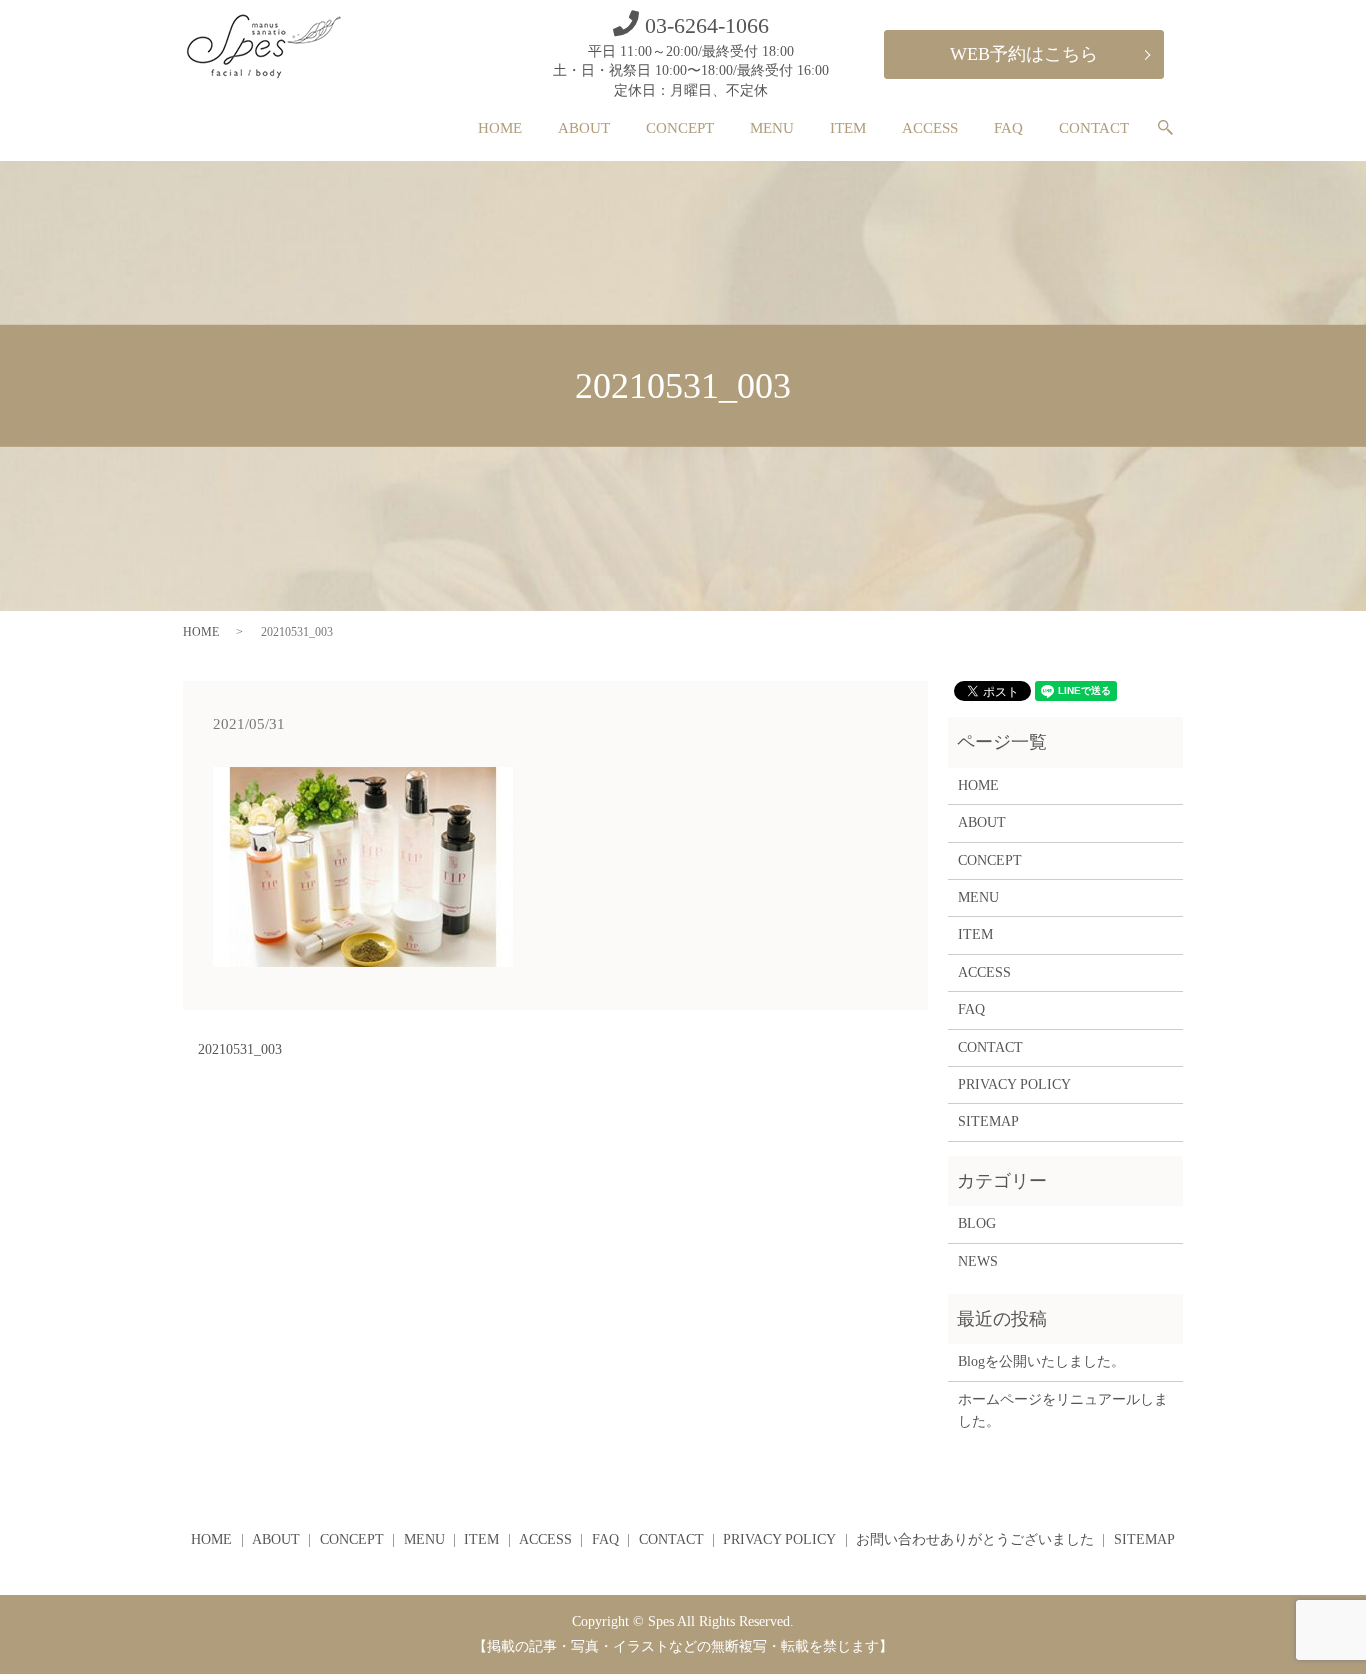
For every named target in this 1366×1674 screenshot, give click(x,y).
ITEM (848, 128)
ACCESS (930, 128)
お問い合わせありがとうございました (975, 1539)
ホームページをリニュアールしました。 (1063, 1410)
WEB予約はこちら (1024, 54)
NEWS (978, 1261)
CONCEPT (680, 128)
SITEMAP (988, 1121)
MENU (772, 128)
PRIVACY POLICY (1014, 1084)
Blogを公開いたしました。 (1041, 1361)
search (1174, 129)
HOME (500, 128)
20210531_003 (240, 1049)
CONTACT (1094, 128)
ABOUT (584, 128)
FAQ (1008, 128)
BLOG (977, 1223)
